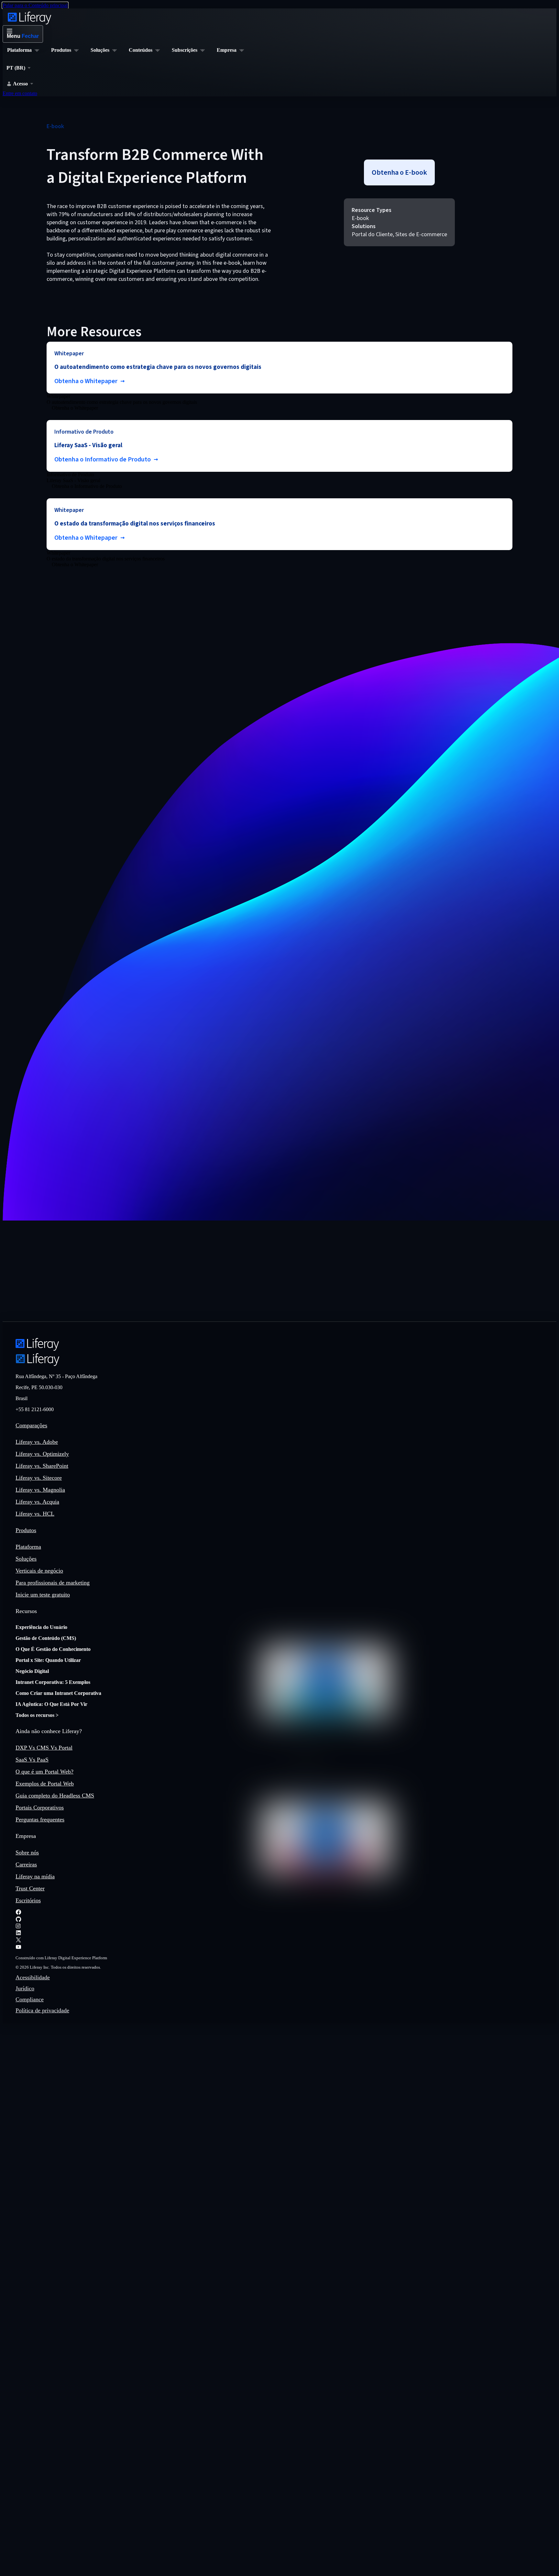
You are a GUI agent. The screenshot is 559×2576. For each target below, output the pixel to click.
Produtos (26, 1530)
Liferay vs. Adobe (37, 1442)
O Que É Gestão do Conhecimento (53, 1649)
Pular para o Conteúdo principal (35, 5)
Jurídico (25, 1988)
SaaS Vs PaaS (32, 1760)
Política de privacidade (42, 2010)
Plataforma (28, 1547)
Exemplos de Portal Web (45, 1784)
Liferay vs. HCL (35, 1514)
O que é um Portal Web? (44, 1772)
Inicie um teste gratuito (43, 1595)
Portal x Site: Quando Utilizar (48, 1660)
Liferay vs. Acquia (37, 1502)
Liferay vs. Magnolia (40, 1490)
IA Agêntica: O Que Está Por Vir (51, 1704)
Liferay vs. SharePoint (42, 1466)
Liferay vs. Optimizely (42, 1454)
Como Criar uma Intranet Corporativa (58, 1693)
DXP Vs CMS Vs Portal (44, 1748)
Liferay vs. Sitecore (39, 1478)
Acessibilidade (33, 1977)
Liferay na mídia (35, 1876)
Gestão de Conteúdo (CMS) (46, 1638)
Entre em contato (20, 93)
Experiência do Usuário (41, 1627)
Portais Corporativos (40, 1808)
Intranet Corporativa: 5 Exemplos (53, 1682)
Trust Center (30, 1888)
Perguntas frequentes (40, 1819)
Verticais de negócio (39, 1571)
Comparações (31, 1425)
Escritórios (28, 1900)
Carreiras (26, 1864)
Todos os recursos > (37, 1715)
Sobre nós (27, 1852)
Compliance (30, 1999)
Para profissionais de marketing (53, 1583)
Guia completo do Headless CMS (55, 1796)
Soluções (26, 1559)
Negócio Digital (32, 1671)
